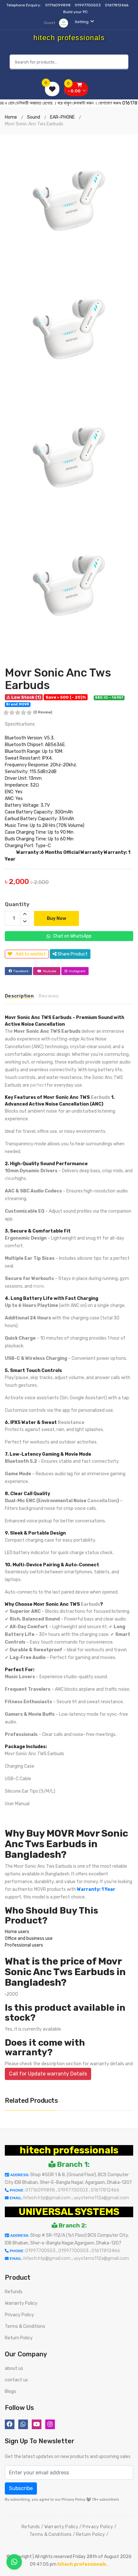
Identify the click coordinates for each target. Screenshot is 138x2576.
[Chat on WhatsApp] (14, 2562)
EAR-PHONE (62, 117)
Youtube (49, 971)
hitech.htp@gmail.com (47, 2198)
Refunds (14, 2292)
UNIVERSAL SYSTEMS (69, 2212)
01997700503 (88, 5)
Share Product (72, 954)
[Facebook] (10, 2424)
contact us (16, 2380)
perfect (38, 1085)
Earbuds (100, 1097)
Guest (50, 23)
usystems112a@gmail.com (101, 2198)
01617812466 (117, 5)
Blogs (10, 2391)
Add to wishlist (31, 954)
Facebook (21, 971)
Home (11, 117)
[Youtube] (37, 2424)
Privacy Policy (19, 2315)
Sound (34, 117)
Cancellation (102, 1501)
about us (14, 2368)
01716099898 (58, 5)
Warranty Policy (21, 2303)
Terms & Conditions (25, 2326)
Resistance (71, 1423)
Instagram (77, 971)
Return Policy (19, 2338)
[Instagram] (50, 2424)
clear (10, 1179)
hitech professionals (69, 2150)
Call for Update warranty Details (48, 2074)
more (39, 1286)
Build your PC (75, 12)
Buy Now (56, 918)
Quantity (17, 904)
